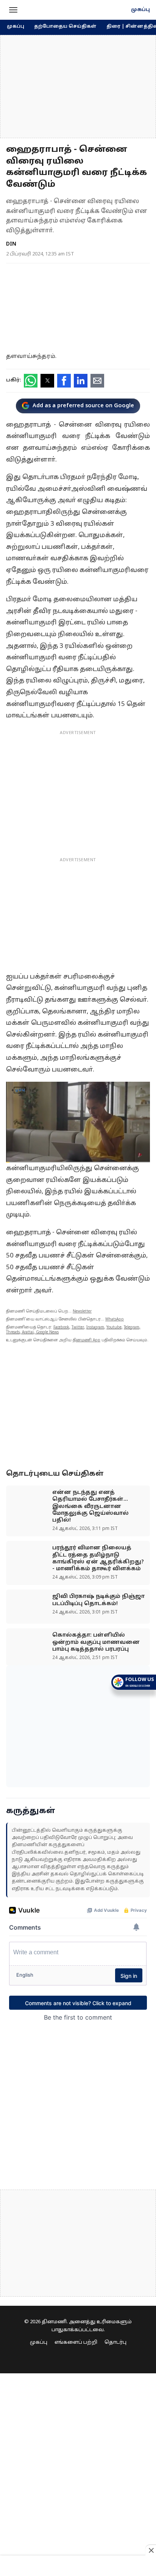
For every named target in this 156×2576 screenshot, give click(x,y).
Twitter (78, 1327)
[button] (13, 10)
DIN (11, 244)
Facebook (61, 1327)
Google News (47, 1332)
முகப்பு (140, 10)
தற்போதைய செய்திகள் (65, 27)
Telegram (132, 1327)
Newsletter (82, 1312)
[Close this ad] (151, 2550)
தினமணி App (87, 1340)
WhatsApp (115, 1320)
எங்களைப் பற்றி (76, 2343)
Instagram (95, 1327)
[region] (78, 87)
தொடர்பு (115, 2343)
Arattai (28, 1332)
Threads (13, 1332)
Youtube (114, 1327)
